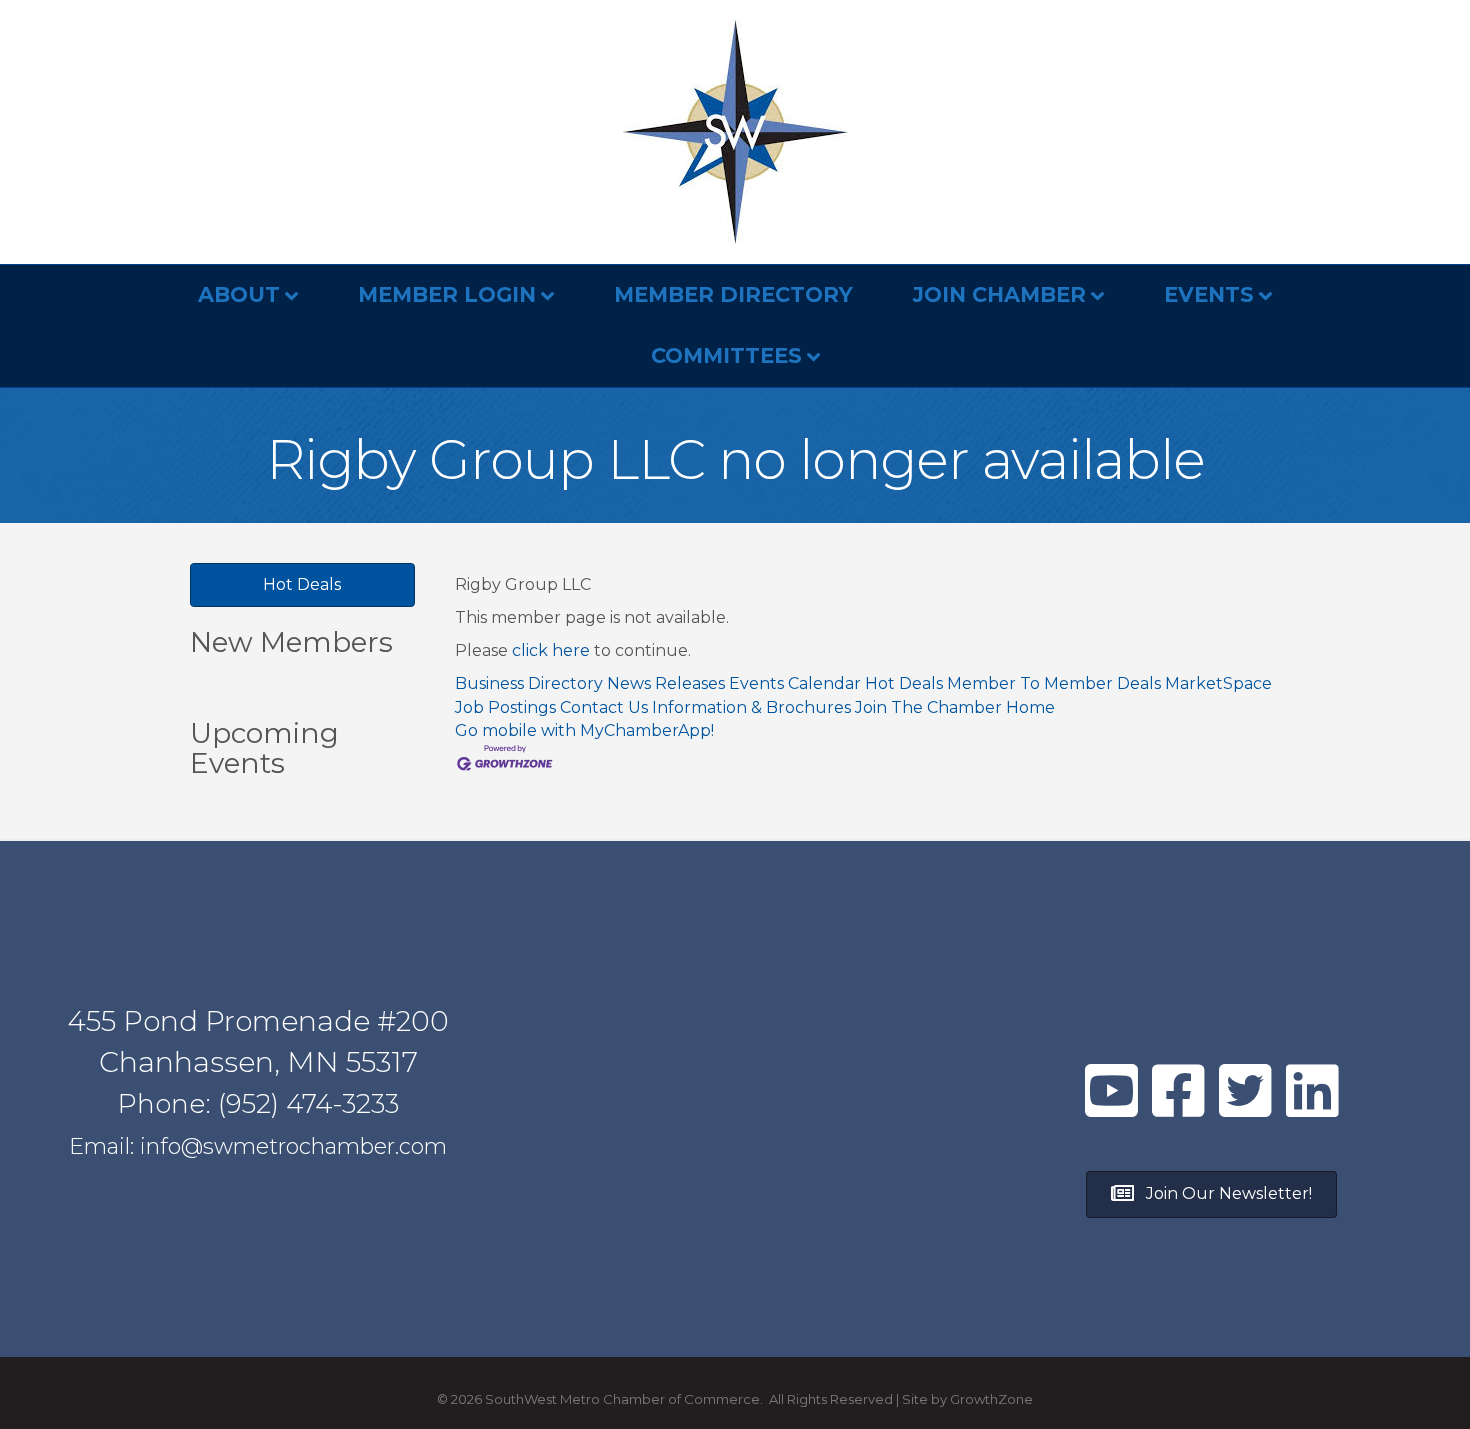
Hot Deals (904, 683)
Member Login (447, 294)
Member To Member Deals (1054, 683)
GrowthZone (991, 1399)
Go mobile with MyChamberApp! (584, 730)
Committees (726, 355)
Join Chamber (999, 294)
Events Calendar (795, 683)
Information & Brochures (751, 707)
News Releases (666, 683)
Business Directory (529, 683)
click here (551, 650)
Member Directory (733, 294)
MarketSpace (1218, 683)
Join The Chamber (928, 707)
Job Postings (505, 707)
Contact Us (604, 707)
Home (1030, 707)
